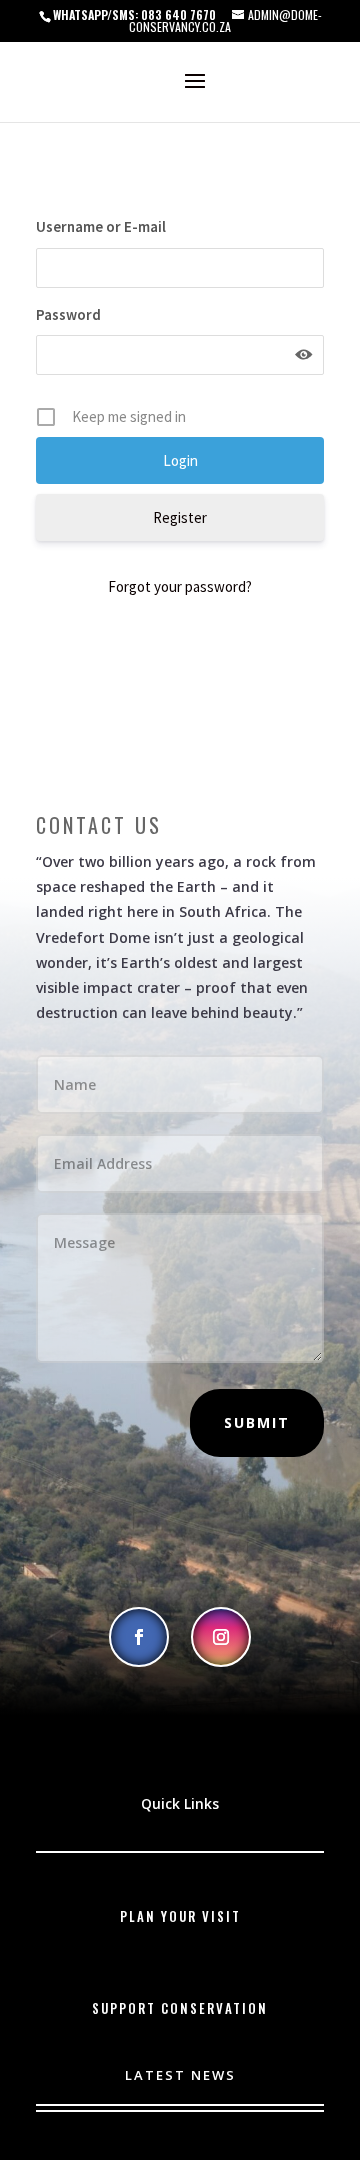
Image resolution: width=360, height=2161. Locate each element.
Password (68, 314)
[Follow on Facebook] (139, 1637)
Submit (257, 1422)
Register (180, 517)
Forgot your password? (180, 586)
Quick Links (180, 1803)
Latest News (180, 2075)
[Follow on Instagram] (221, 1637)
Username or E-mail (101, 226)
